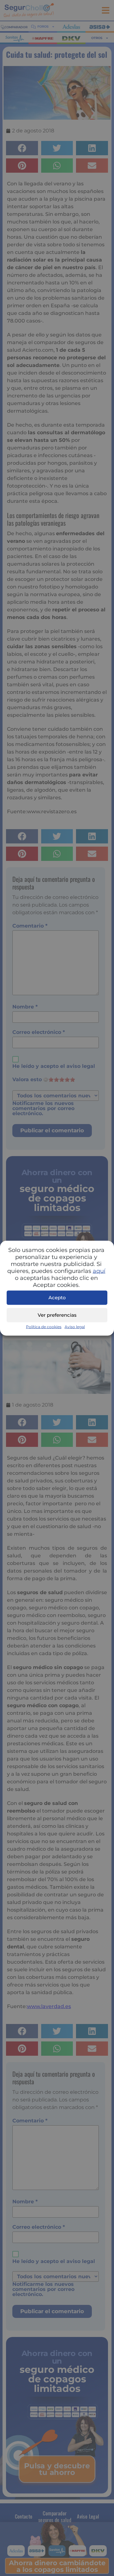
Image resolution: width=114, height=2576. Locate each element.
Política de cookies (44, 1326)
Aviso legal (75, 1326)
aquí (99, 1271)
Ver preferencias (57, 1315)
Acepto (57, 1298)
